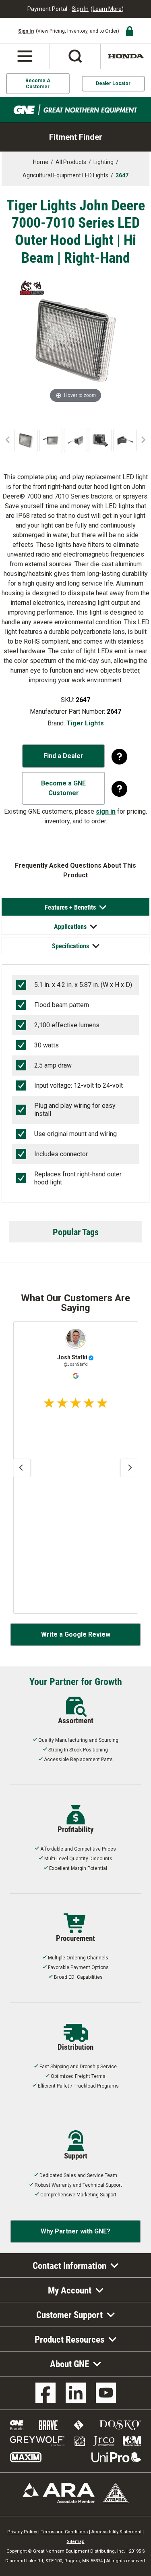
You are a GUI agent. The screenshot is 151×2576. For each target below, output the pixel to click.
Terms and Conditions (64, 2532)
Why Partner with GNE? (75, 2231)
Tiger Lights (85, 723)
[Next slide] (130, 1468)
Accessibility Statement (116, 2532)
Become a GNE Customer (63, 788)
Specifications (70, 946)
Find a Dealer (63, 756)
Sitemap (76, 2542)
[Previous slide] (21, 1468)
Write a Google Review (76, 1634)
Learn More (107, 9)
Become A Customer (38, 83)
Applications (70, 926)
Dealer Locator (113, 83)
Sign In (80, 9)
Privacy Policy (22, 2532)
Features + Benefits (70, 907)
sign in (106, 811)
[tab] (76, 907)
